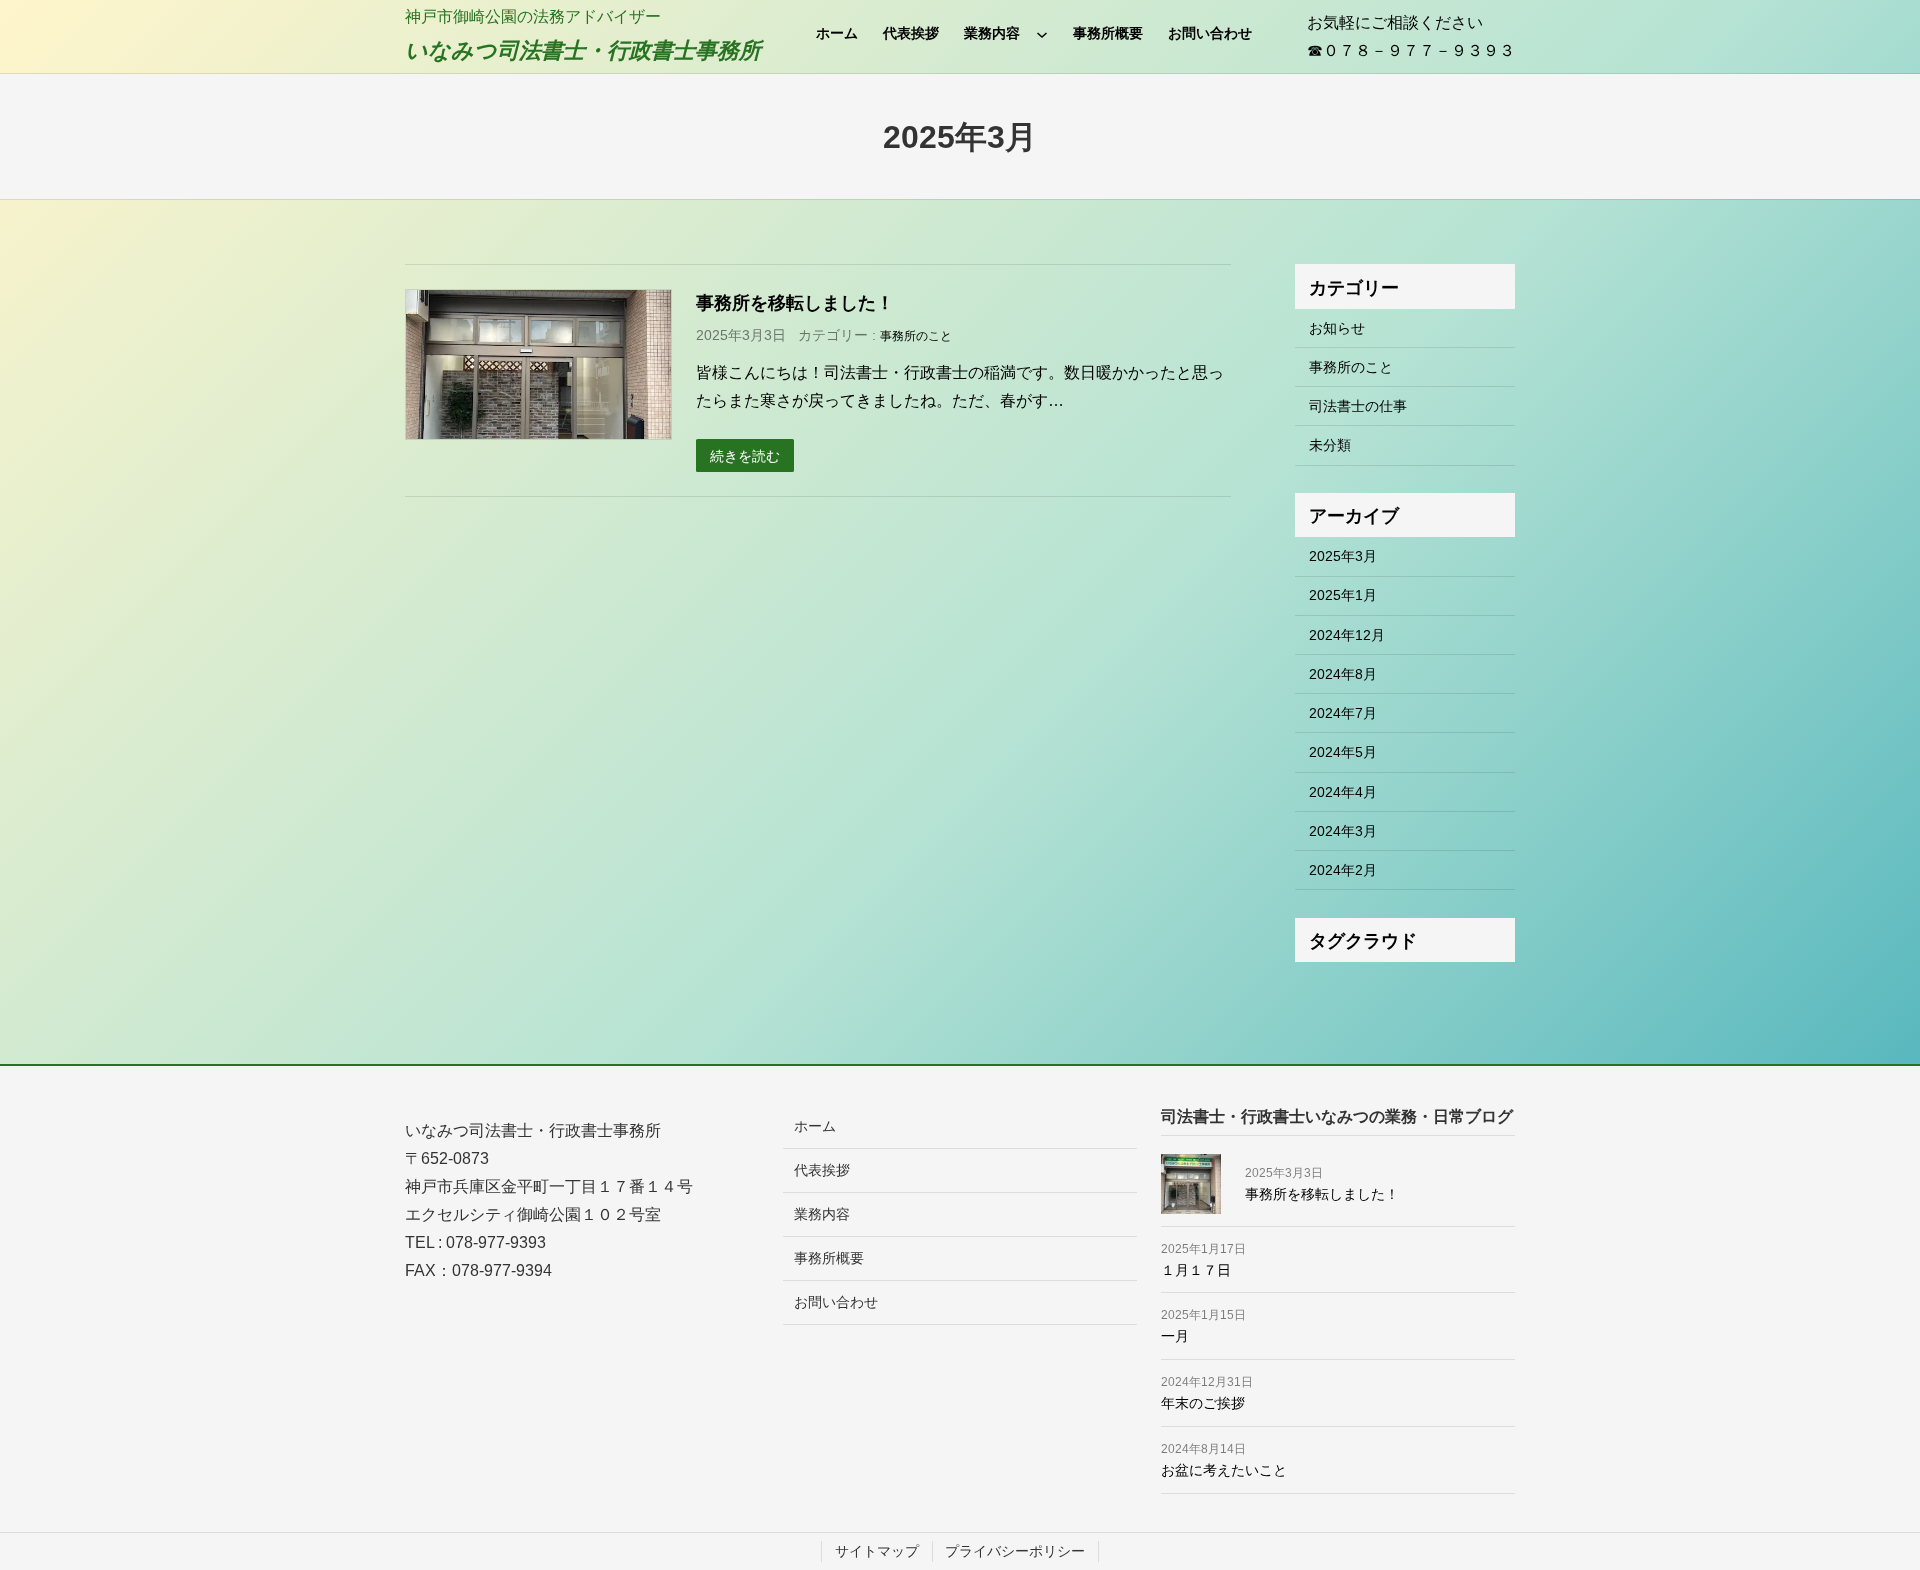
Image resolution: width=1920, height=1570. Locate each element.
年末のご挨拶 (1203, 1403)
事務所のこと (916, 336)
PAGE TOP (1862, 1506)
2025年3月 (1343, 556)
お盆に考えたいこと (1224, 1470)
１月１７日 (1196, 1270)
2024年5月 (1343, 752)
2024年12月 (1347, 635)
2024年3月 (1343, 831)
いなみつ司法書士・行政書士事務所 (583, 50)
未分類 (1330, 445)
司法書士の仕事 (1358, 406)
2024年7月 (1343, 713)
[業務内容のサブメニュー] (1042, 34)
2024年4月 (1343, 792)
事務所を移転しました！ (795, 302)
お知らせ (1337, 328)
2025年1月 (1343, 595)
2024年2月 (1343, 870)
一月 (1175, 1336)
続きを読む (745, 456)
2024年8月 (1343, 674)
